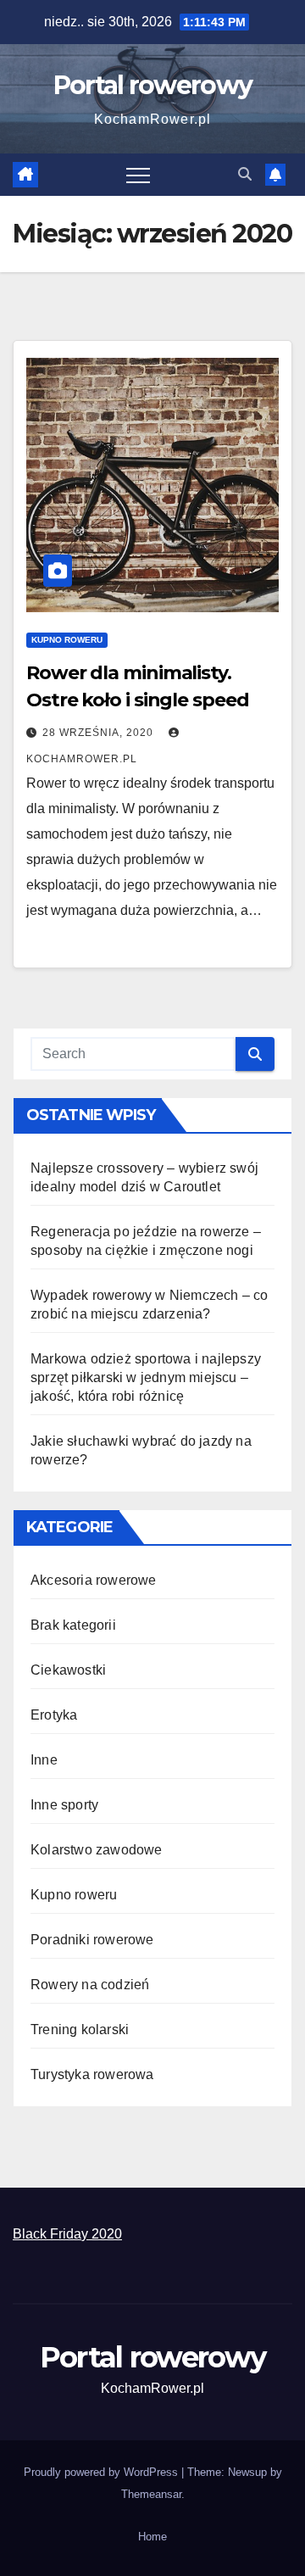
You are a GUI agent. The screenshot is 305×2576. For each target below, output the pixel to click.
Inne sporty (64, 1805)
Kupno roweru (67, 640)
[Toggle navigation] (138, 175)
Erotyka (54, 1715)
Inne (44, 1760)
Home (152, 2537)
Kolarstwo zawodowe (97, 1850)
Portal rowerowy (153, 85)
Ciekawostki (68, 1670)
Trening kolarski (80, 2030)
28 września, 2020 (100, 733)
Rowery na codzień (90, 1985)
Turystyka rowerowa (92, 2074)
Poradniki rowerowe (92, 1940)
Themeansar (151, 2494)
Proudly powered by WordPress (103, 2472)
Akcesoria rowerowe (94, 1580)
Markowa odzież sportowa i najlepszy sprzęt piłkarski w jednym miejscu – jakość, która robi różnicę (146, 1377)
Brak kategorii (73, 1625)
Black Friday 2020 (67, 2234)
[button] (245, 174)
